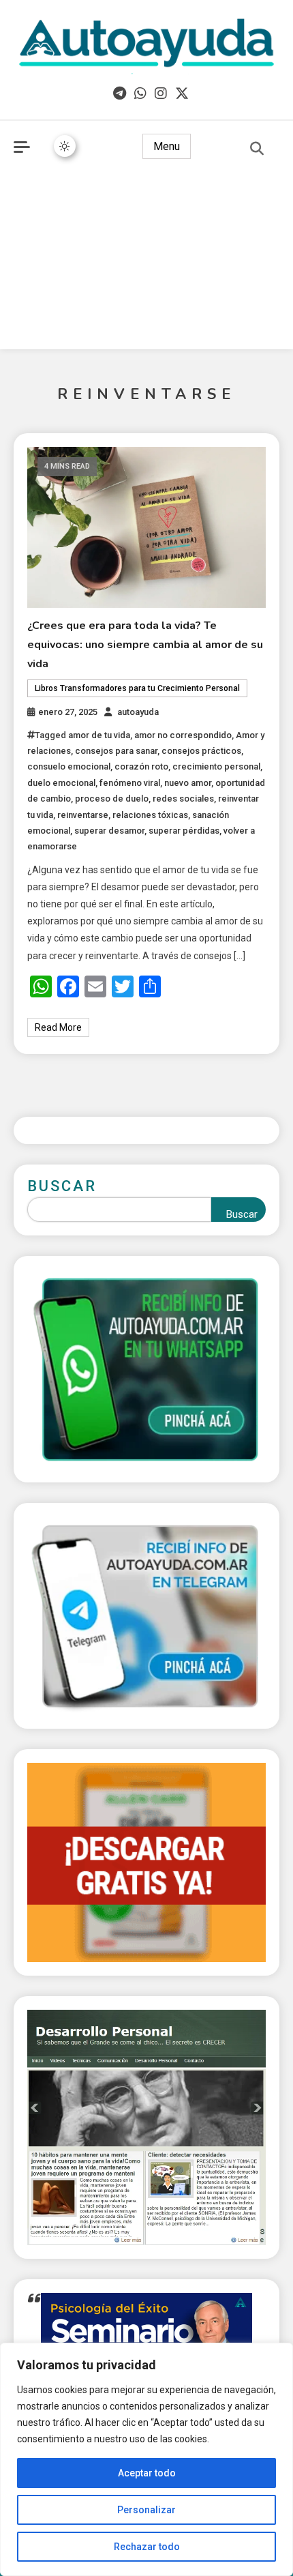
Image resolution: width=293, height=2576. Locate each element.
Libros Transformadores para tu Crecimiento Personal (137, 688)
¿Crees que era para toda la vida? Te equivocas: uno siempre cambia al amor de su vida (145, 645)
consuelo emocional (69, 766)
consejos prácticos (201, 751)
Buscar (62, 1186)
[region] (146, 2459)
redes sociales (183, 799)
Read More (58, 1027)
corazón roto (141, 766)
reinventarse (83, 815)
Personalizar (146, 2510)
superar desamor (109, 831)
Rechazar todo (147, 2547)
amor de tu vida (99, 735)
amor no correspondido (183, 735)
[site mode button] (65, 146)
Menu (167, 146)
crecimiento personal (216, 766)
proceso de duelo (112, 799)
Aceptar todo (147, 2473)
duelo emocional (61, 783)
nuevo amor (188, 783)
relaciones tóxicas (150, 815)
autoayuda (138, 712)
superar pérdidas (184, 831)
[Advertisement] (146, 264)
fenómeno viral (130, 783)
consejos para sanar (116, 751)
